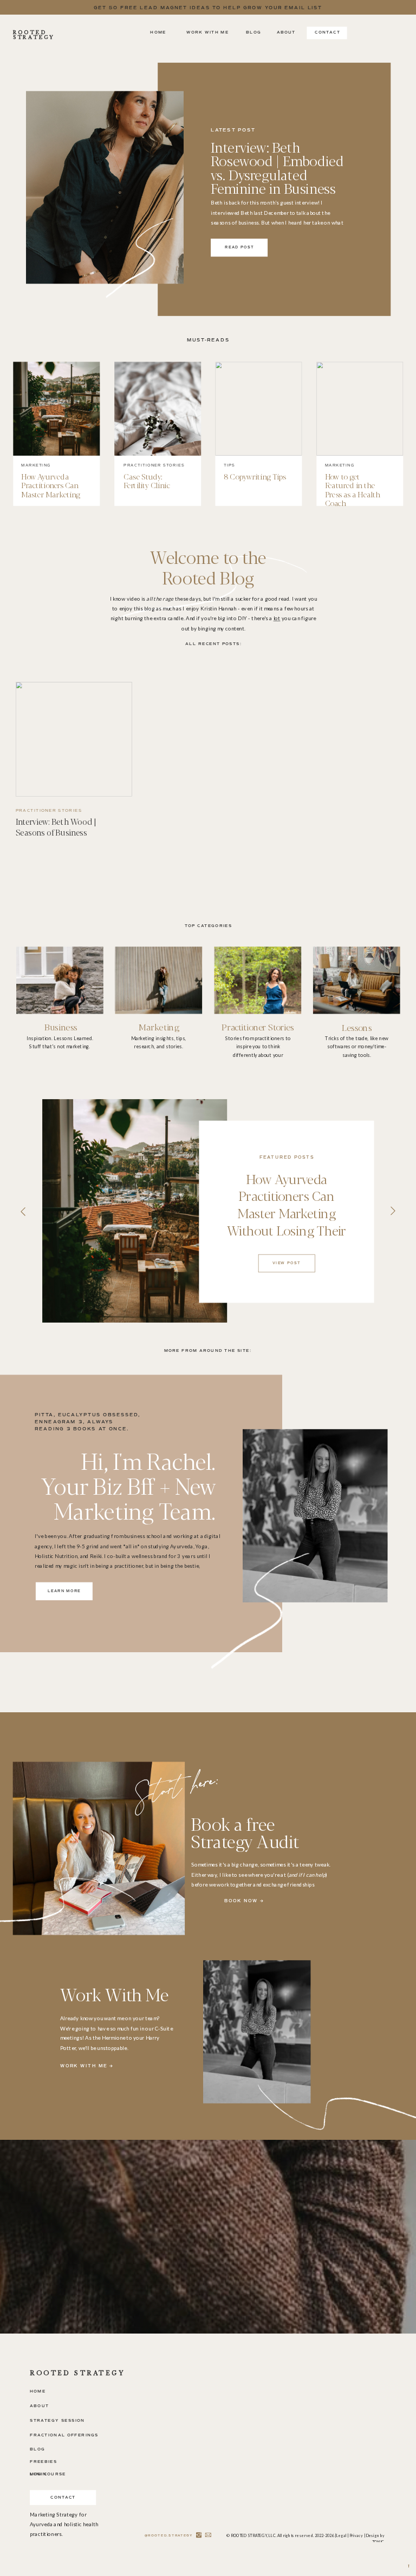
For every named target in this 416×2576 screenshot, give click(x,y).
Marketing (36, 465)
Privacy (356, 2535)
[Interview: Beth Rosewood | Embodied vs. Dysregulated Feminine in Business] (105, 187)
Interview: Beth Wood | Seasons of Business (56, 827)
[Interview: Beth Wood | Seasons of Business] (74, 739)
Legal (342, 2535)
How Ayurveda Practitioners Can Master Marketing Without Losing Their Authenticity (56, 494)
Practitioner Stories (154, 465)
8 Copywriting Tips (255, 476)
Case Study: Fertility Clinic (147, 480)
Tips (229, 465)
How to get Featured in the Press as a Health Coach (353, 489)
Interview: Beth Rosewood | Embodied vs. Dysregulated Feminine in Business (277, 167)
